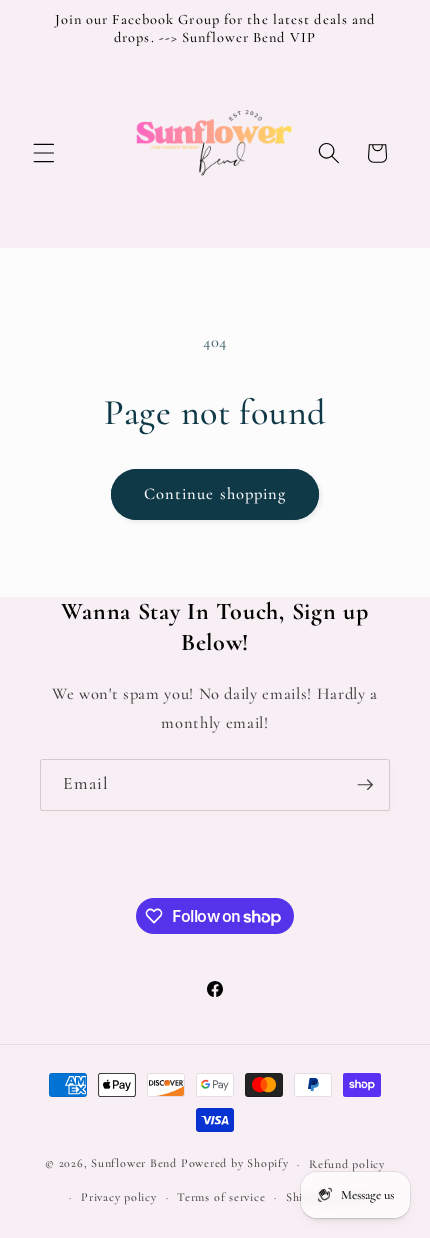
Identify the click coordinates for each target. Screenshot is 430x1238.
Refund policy (347, 1164)
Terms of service (221, 1197)
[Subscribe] (365, 785)
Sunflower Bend (134, 1164)
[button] (44, 153)
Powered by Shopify (235, 1164)
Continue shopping (215, 494)
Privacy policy (119, 1197)
